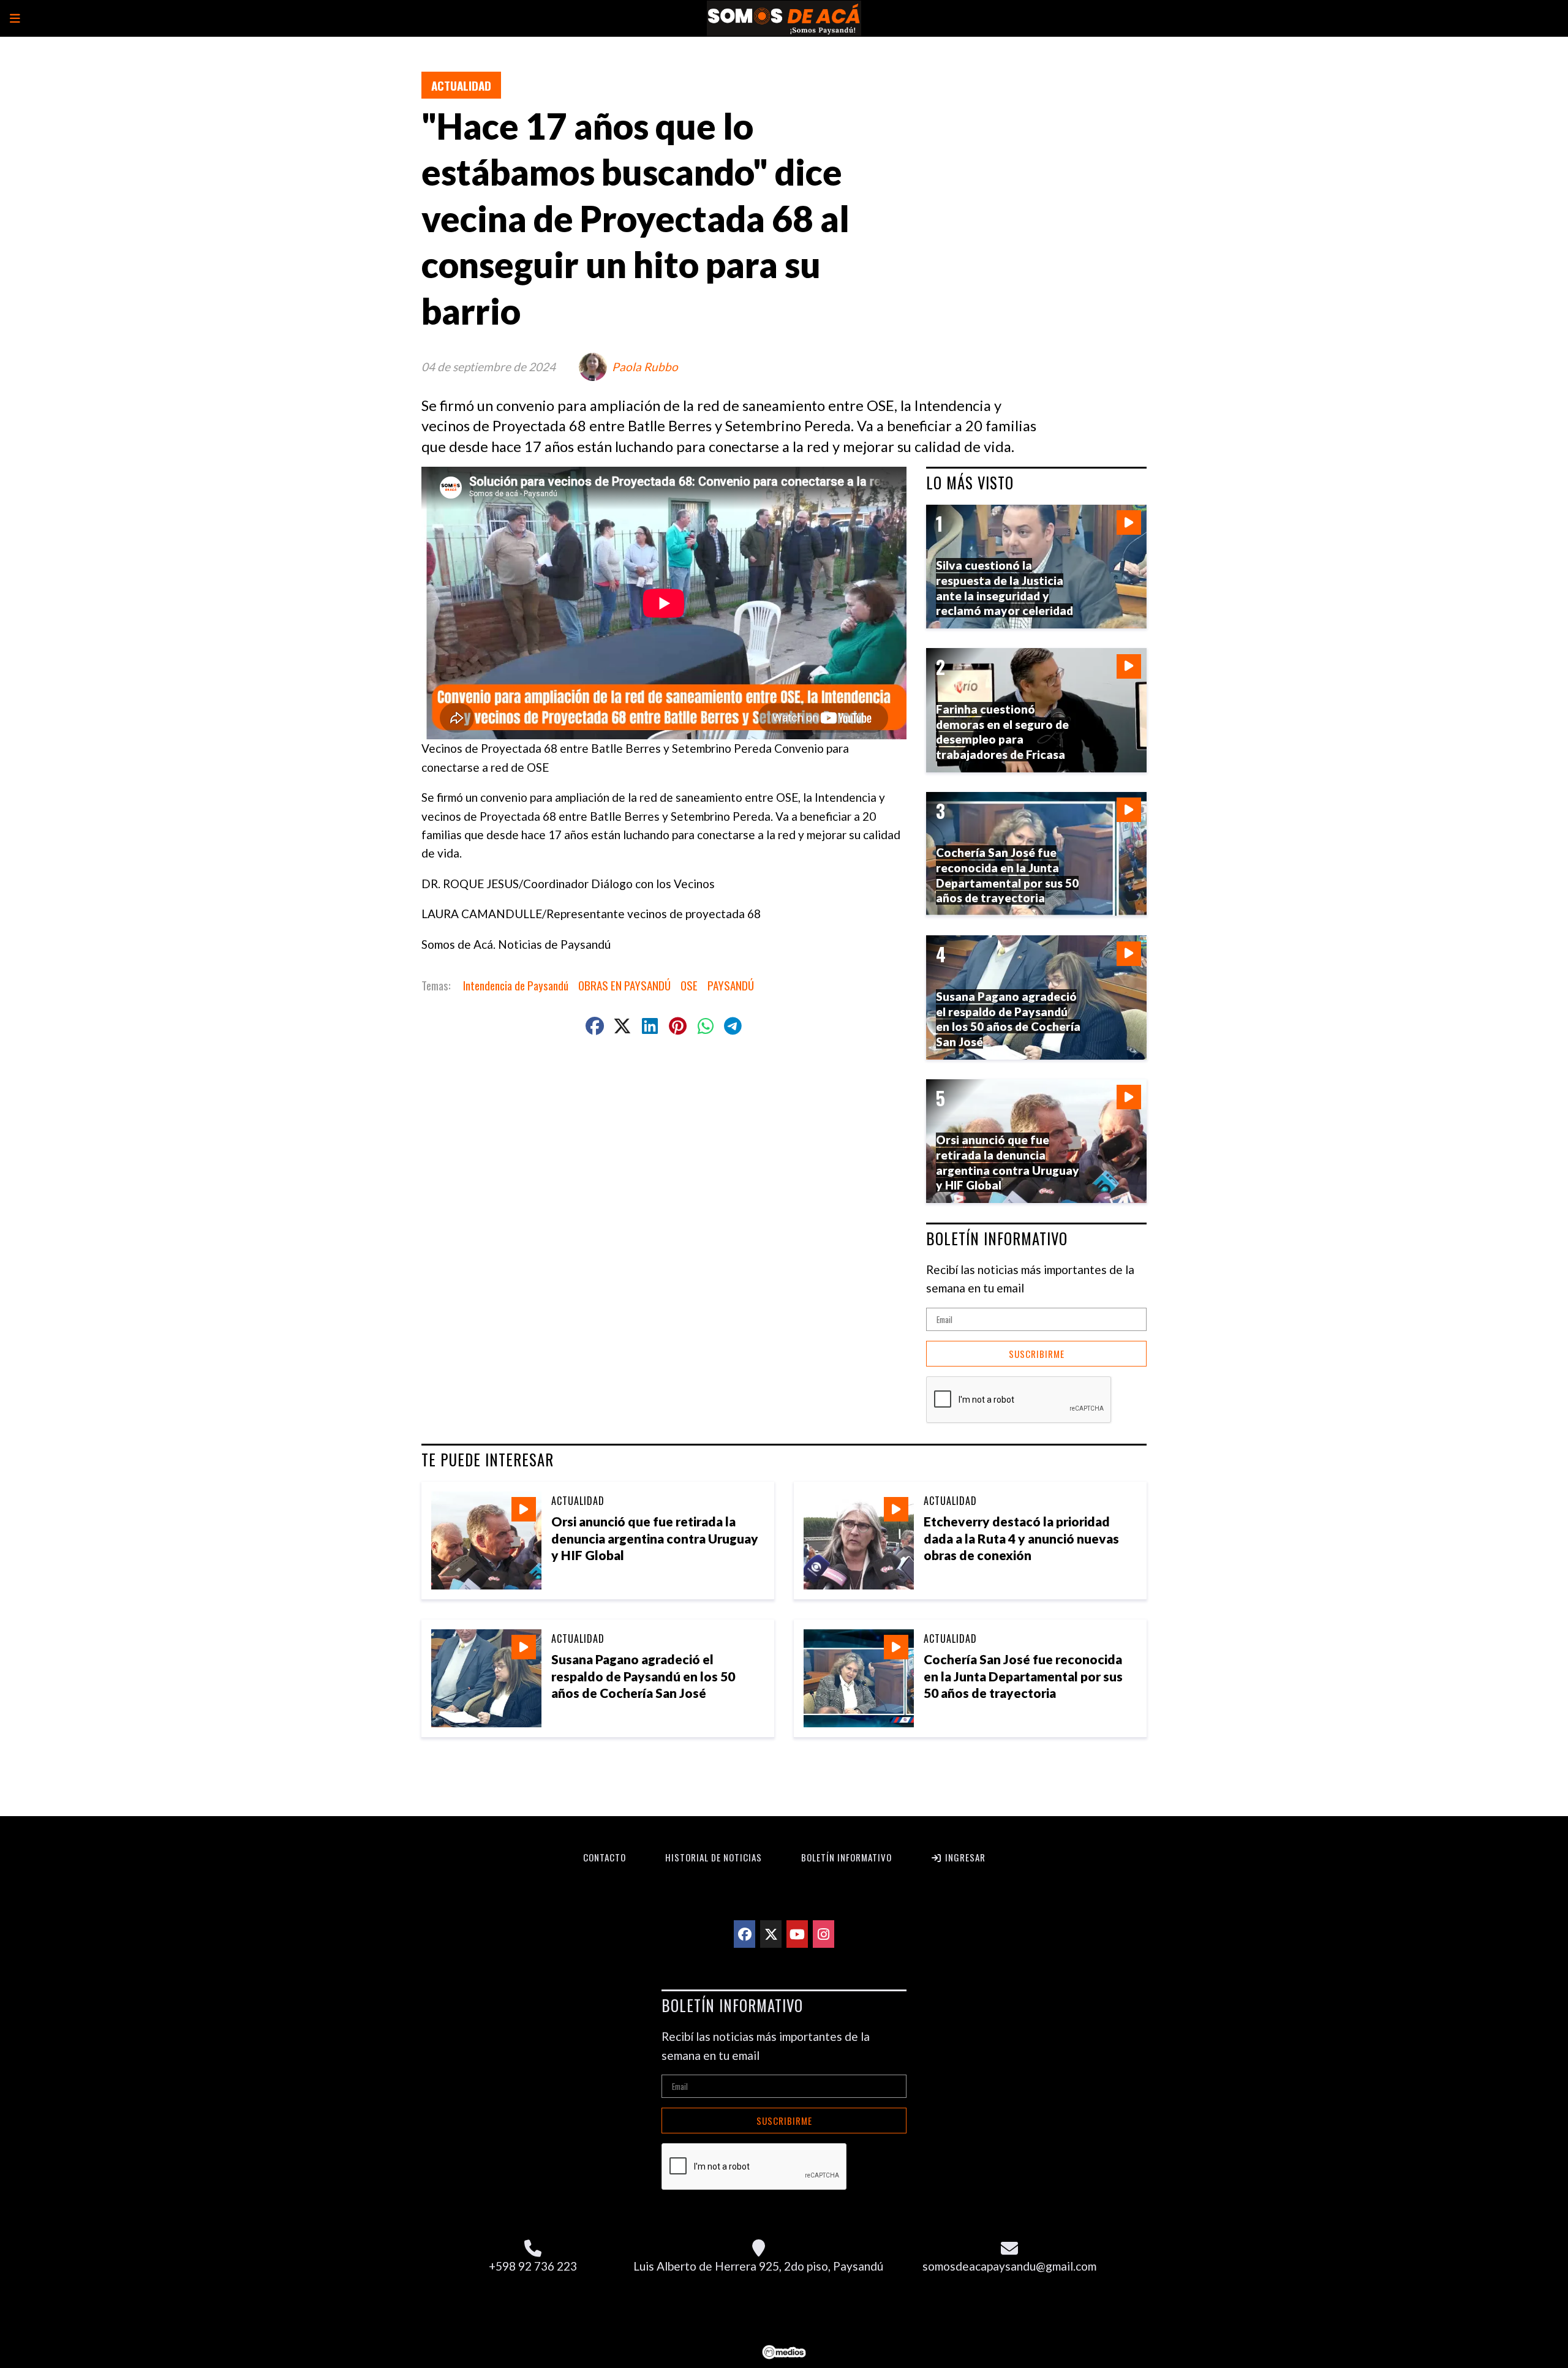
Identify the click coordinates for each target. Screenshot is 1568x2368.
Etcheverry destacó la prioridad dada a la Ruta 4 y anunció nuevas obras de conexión (1021, 1538)
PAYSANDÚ (731, 985)
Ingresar (964, 1857)
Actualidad (461, 85)
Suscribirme (1037, 1354)
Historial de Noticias (714, 1857)
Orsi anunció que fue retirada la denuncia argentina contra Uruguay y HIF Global (655, 1538)
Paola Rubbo (645, 367)
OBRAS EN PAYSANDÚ (624, 985)
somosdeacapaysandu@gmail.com (1009, 2266)
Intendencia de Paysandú (516, 985)
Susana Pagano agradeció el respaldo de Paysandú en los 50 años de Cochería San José (643, 1676)
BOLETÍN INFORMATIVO (997, 1239)
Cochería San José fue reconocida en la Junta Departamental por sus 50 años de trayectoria (1023, 1676)
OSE (689, 985)
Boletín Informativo (846, 1857)
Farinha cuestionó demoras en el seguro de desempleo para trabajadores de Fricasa (1002, 732)
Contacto (605, 1857)
